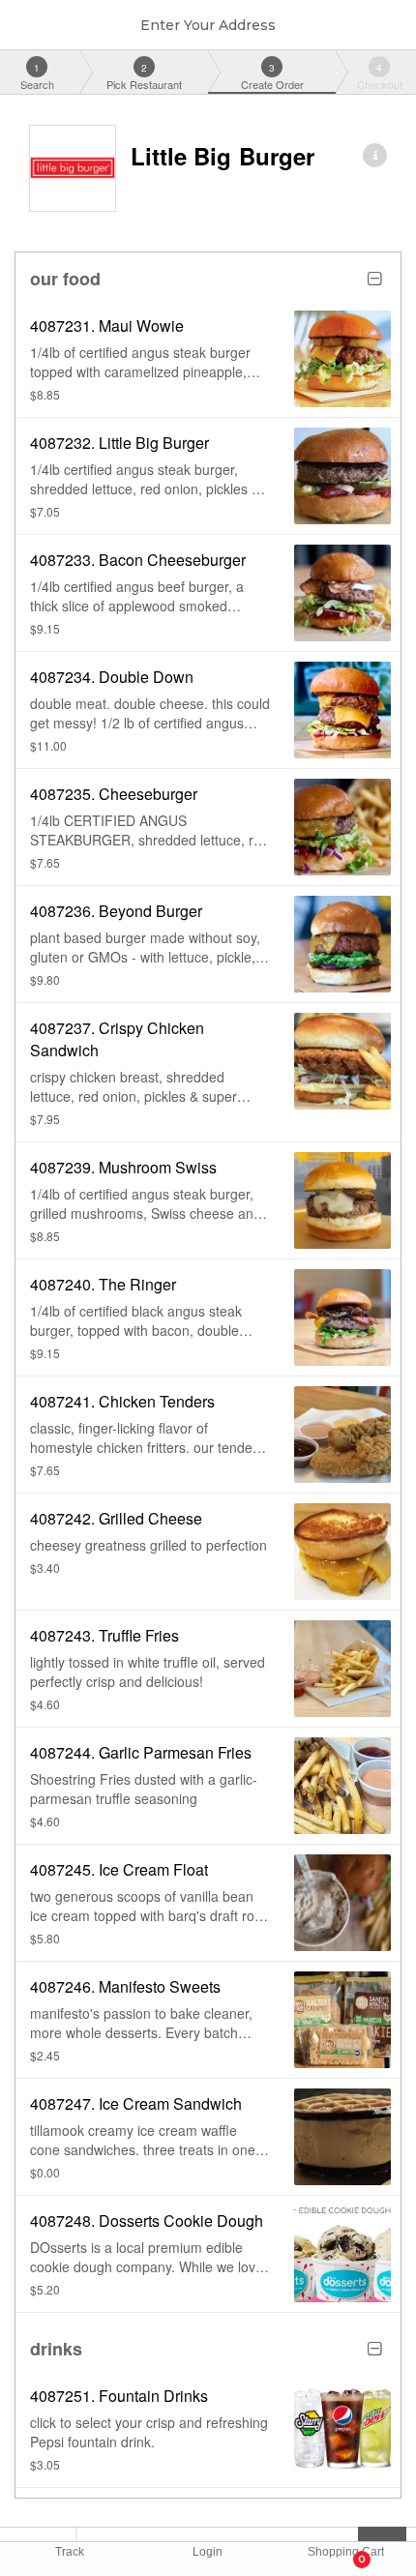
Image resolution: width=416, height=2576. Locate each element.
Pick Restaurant (144, 76)
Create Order (272, 76)
